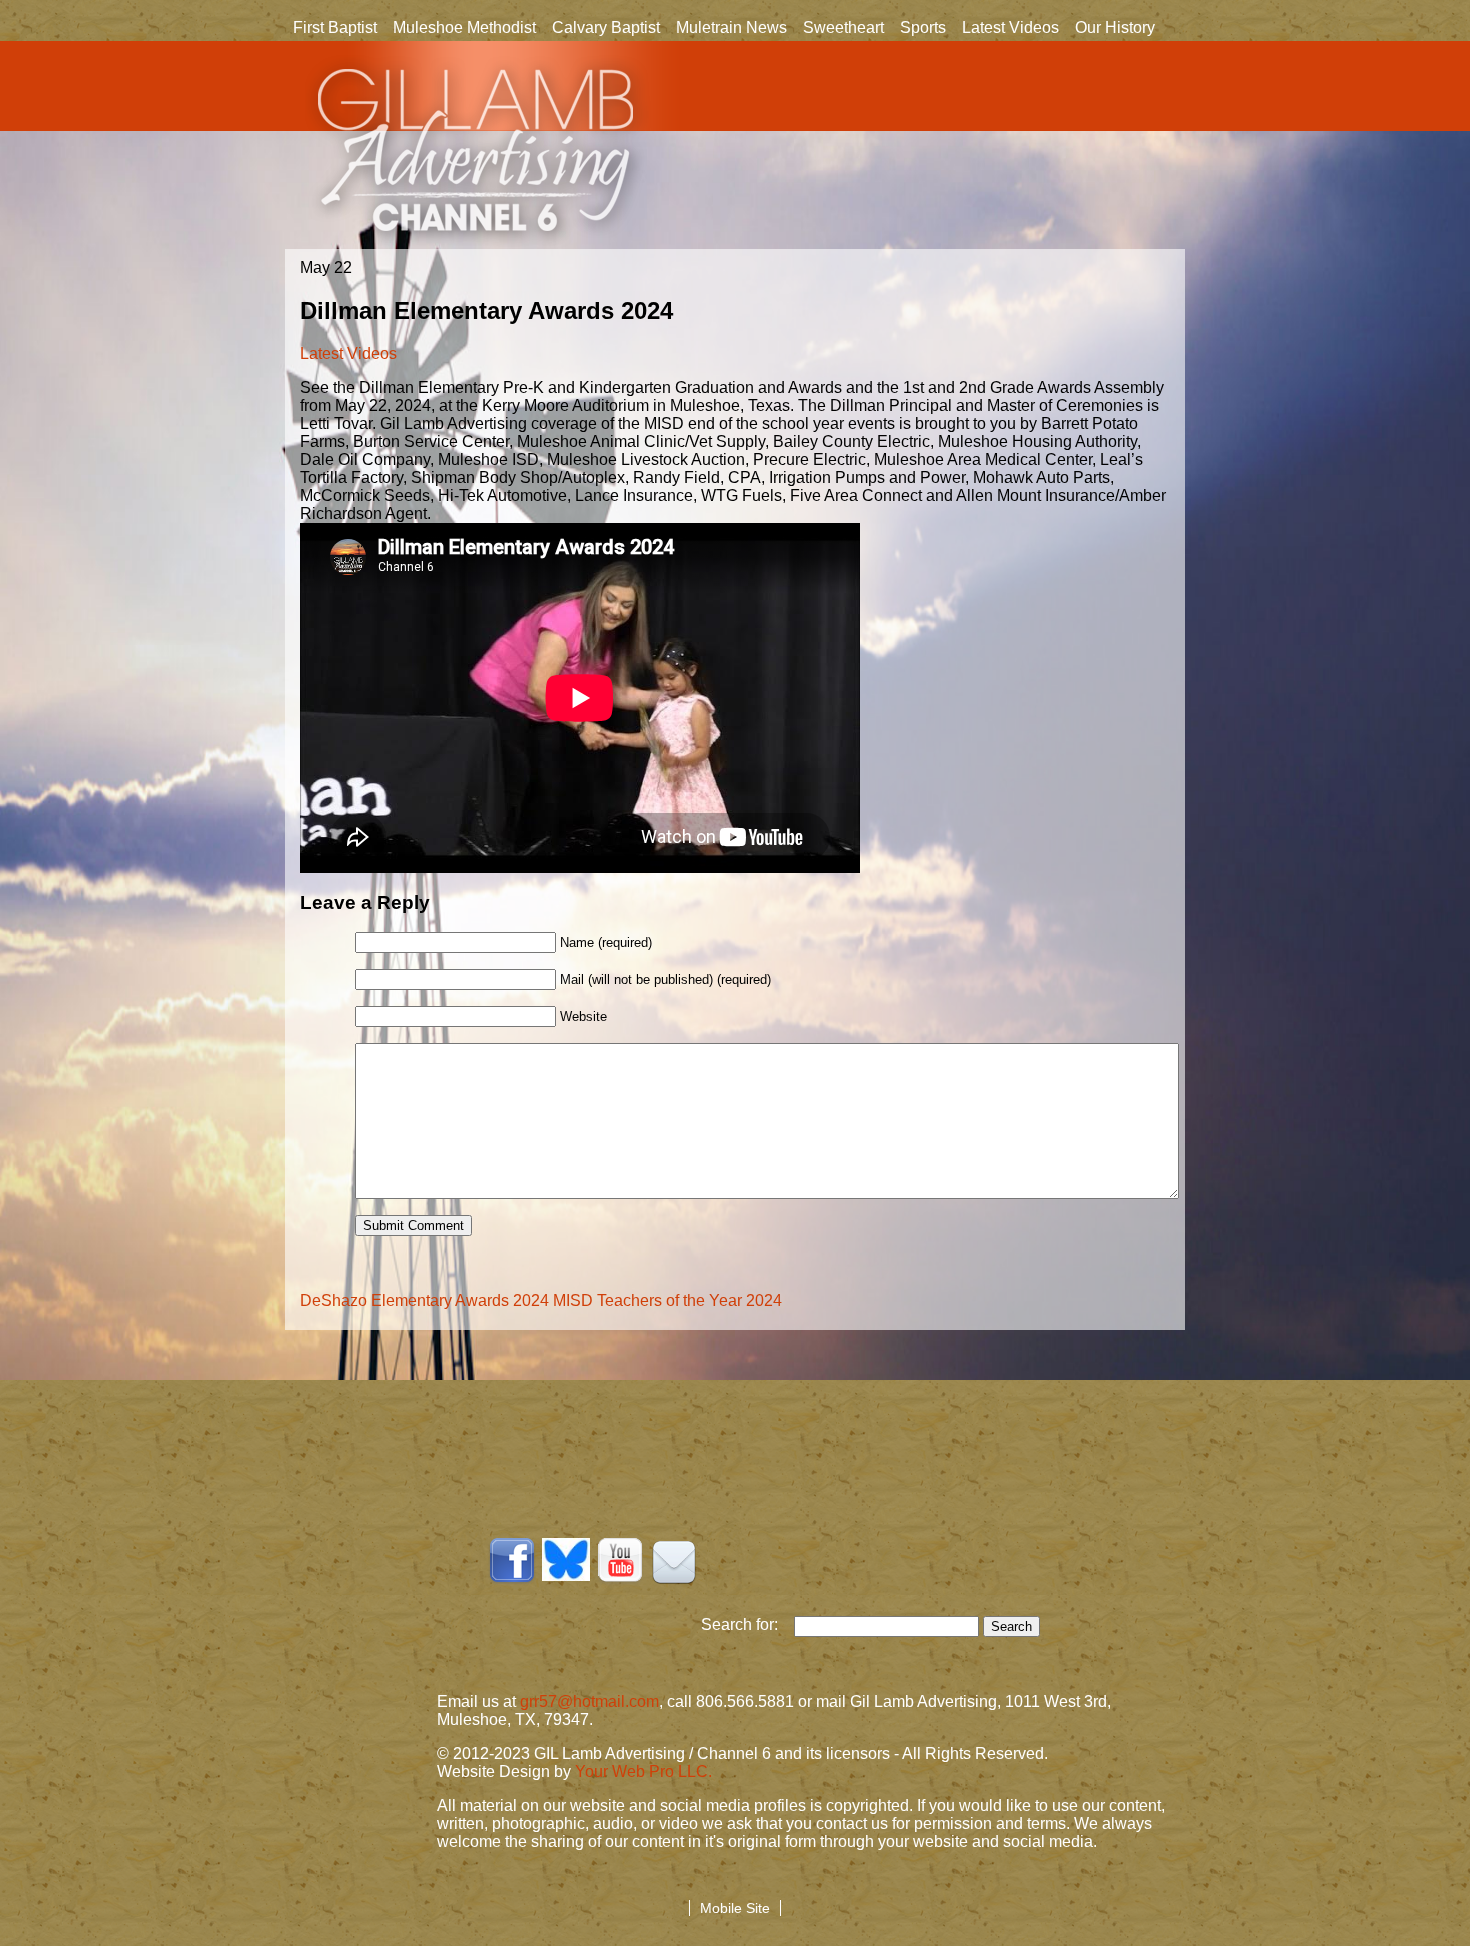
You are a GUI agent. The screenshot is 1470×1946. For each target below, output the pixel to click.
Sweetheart (843, 27)
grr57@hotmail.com (589, 1701)
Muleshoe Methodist (464, 27)
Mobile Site (735, 1908)
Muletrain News (731, 27)
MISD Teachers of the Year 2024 (667, 1300)
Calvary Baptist (606, 27)
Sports (923, 27)
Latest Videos (1010, 27)
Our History (1111, 29)
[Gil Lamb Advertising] (478, 152)
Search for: (747, 1624)
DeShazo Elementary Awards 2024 (424, 1300)
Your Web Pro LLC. (643, 1771)
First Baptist (335, 27)
